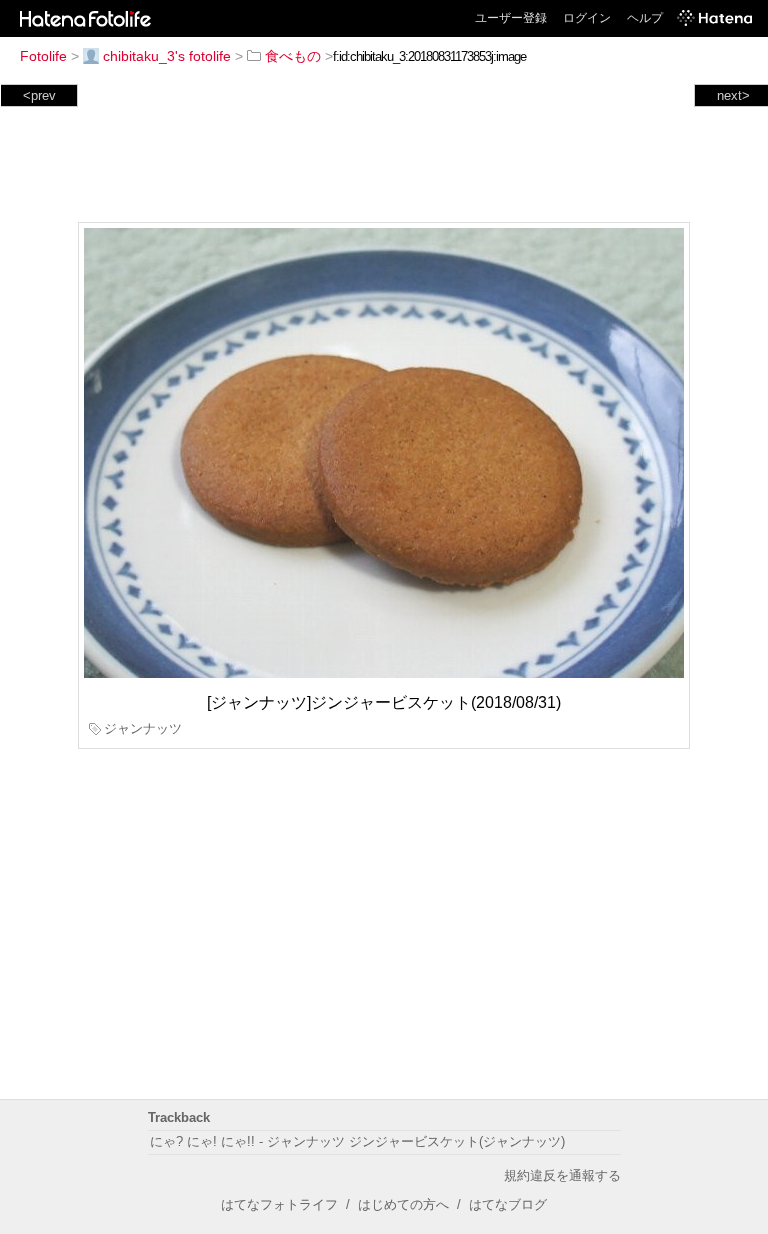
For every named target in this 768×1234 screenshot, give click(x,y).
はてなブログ (508, 1204)
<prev (39, 95)
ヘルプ (645, 18)
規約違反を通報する (562, 1175)
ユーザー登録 (511, 18)
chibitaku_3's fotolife (167, 56)
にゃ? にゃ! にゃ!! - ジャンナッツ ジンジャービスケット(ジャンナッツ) (357, 1141)
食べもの (293, 56)
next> (733, 95)
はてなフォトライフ (279, 1204)
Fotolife (43, 56)
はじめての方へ (403, 1204)
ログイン (587, 18)
